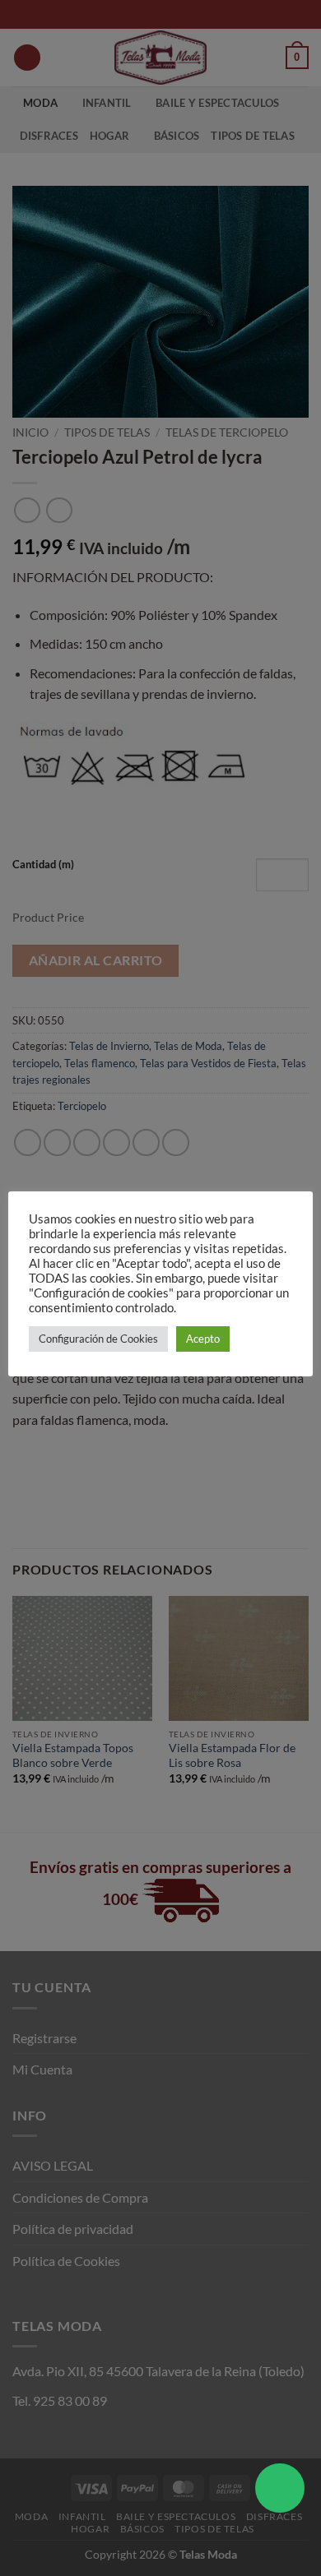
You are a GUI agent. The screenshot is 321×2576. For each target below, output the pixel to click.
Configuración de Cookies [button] (98, 1339)
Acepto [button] (203, 1339)
